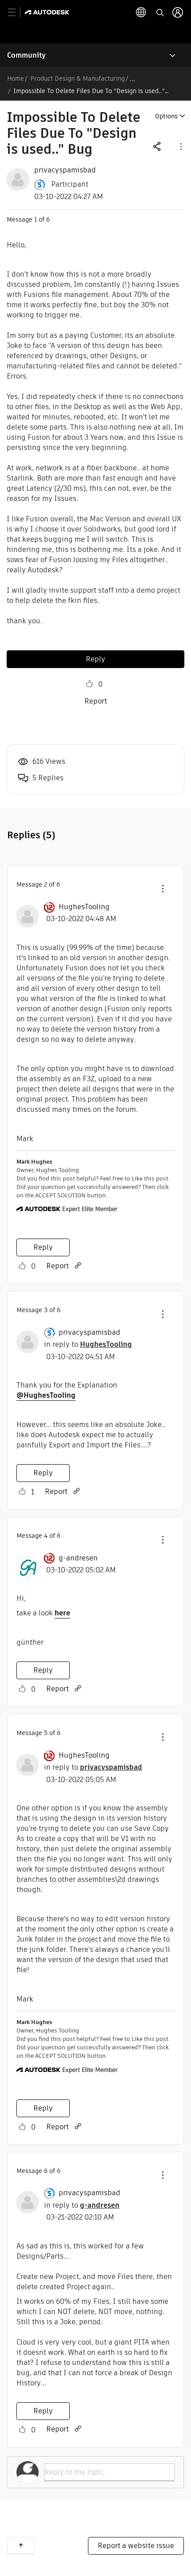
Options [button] (166, 116)
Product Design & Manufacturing (78, 78)
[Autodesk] (48, 12)
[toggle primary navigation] (17, 13)
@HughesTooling (46, 1395)
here (62, 1613)
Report (96, 701)
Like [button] (89, 684)
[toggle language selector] (141, 12)
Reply (95, 659)
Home (16, 78)
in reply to (88, 1344)
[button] (180, 146)
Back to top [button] (21, 2545)
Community (26, 55)
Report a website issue (136, 2546)
